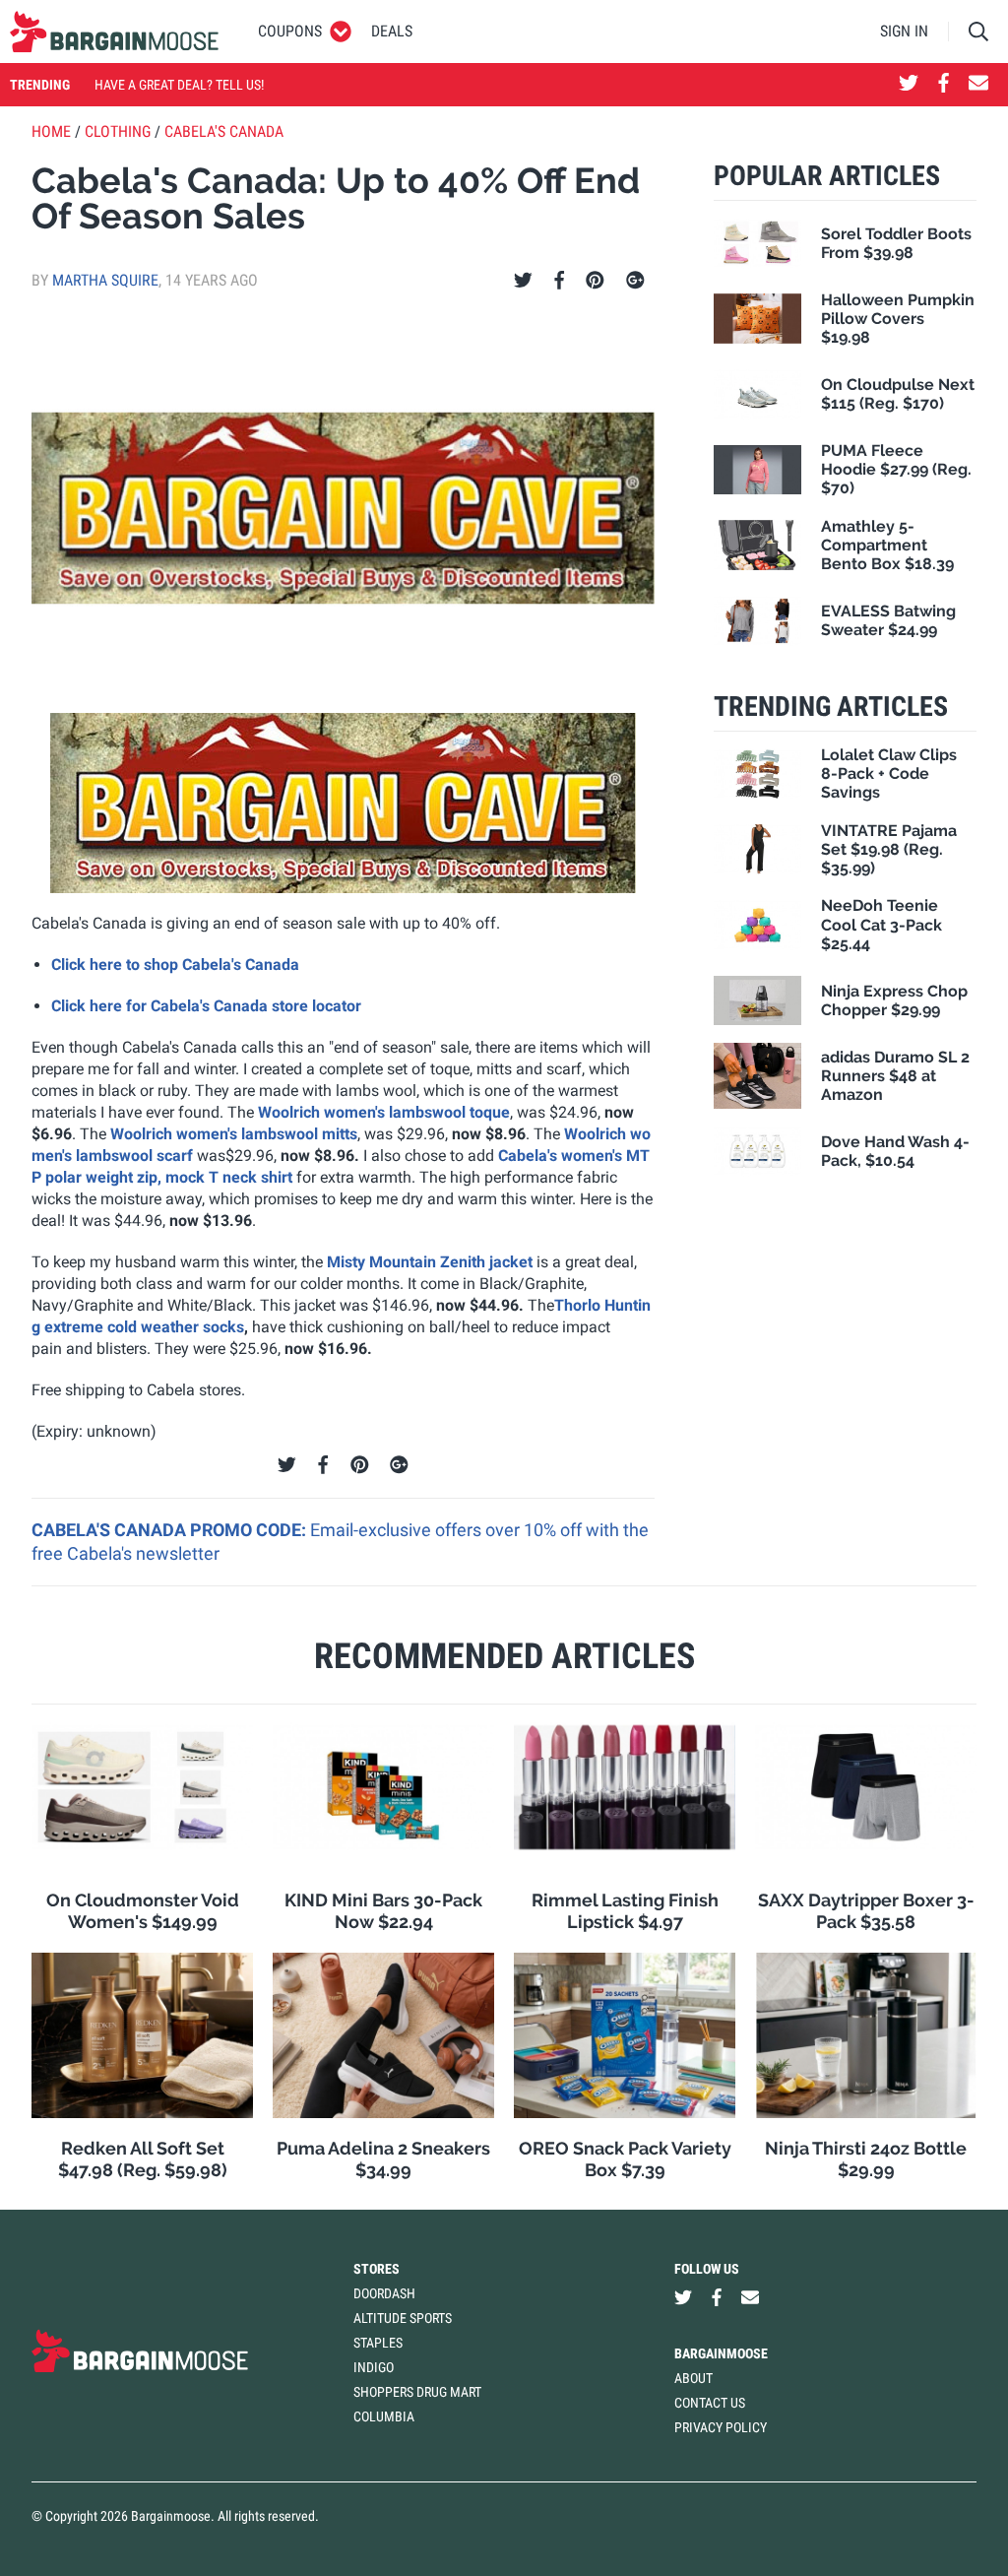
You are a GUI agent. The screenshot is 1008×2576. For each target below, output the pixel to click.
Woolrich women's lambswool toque (384, 1112)
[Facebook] (559, 281)
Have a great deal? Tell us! (179, 85)
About (693, 2378)
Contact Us (710, 2403)
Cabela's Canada (224, 131)
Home (51, 131)
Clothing (118, 131)
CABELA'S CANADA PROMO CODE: (171, 1530)
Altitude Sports (403, 2318)
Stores (377, 2269)
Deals (392, 31)
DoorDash (384, 2293)
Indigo (374, 2367)
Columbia (384, 2416)
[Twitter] (523, 281)
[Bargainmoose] (114, 32)
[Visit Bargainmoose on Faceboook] (944, 85)
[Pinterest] (595, 281)
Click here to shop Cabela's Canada (175, 965)
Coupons (290, 31)
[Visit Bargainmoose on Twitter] (909, 85)
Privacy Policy (721, 2427)
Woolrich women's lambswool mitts (234, 1134)
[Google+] (635, 281)
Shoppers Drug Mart (417, 2392)
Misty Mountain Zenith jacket (432, 1262)
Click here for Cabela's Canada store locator (206, 1006)
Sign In (904, 31)
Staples (378, 2343)
